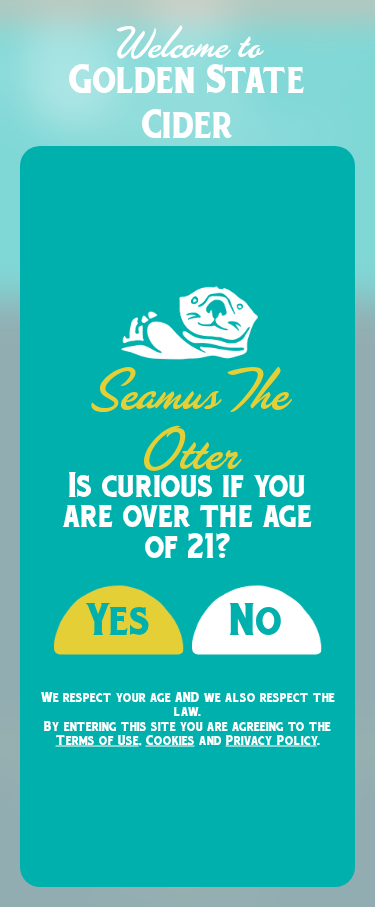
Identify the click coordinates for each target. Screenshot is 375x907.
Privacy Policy (271, 740)
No (256, 619)
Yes (118, 619)
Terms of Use (97, 740)
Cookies (170, 740)
